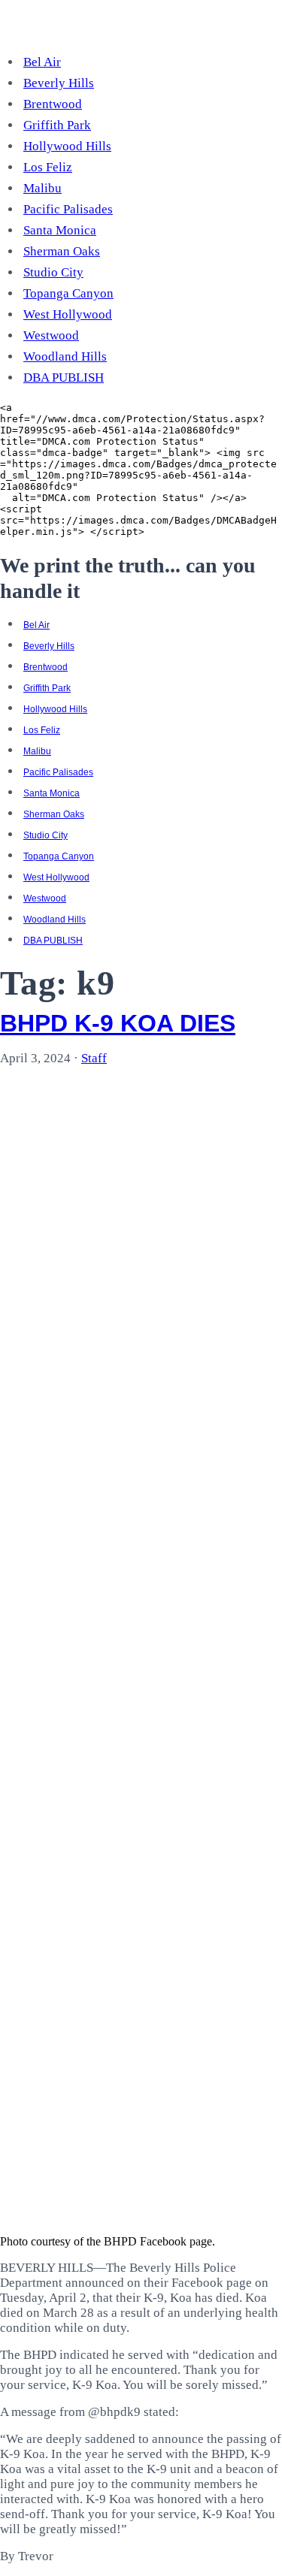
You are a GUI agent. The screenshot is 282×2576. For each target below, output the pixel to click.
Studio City (53, 272)
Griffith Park (57, 125)
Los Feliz (48, 167)
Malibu (42, 188)
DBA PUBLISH (64, 377)
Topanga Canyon (68, 293)
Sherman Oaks (62, 251)
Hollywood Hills (67, 146)
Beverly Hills (59, 83)
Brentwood (53, 104)
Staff (94, 1058)
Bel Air (42, 62)
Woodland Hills (65, 356)
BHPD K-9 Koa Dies (118, 1023)
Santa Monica (60, 230)
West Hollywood (68, 314)
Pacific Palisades (68, 209)
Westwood (51, 335)
